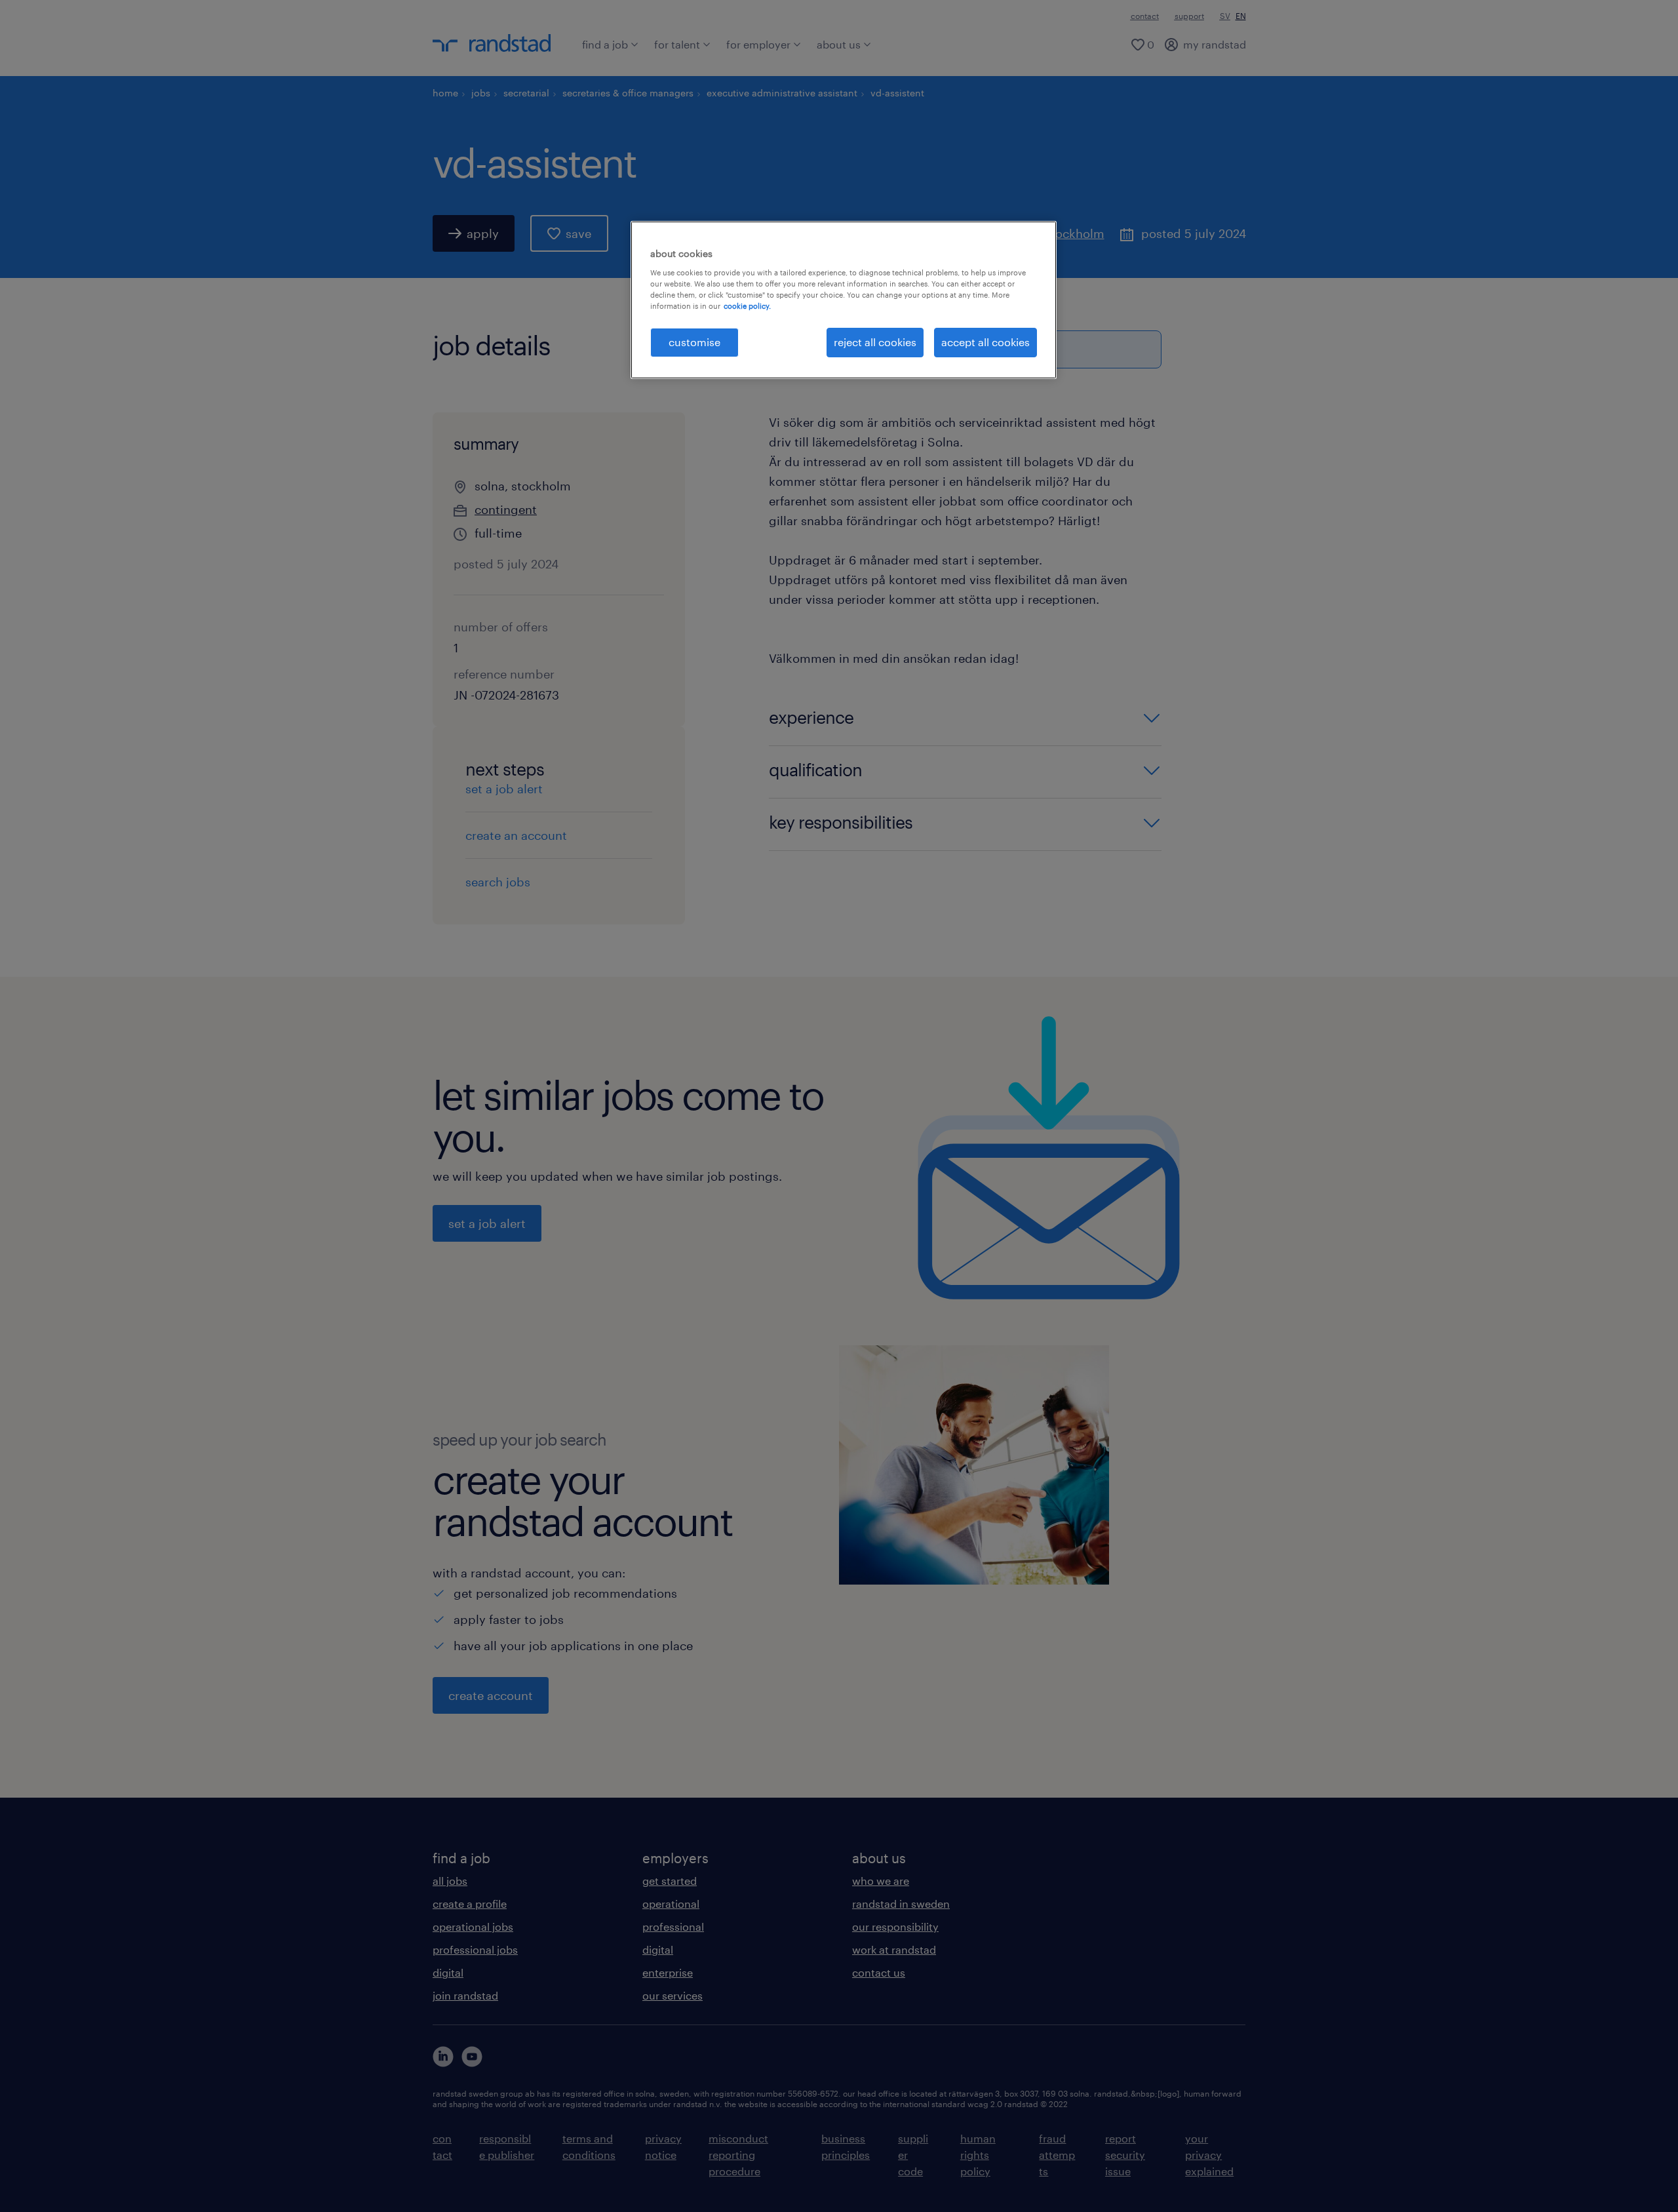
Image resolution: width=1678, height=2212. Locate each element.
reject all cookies (875, 342)
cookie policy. (747, 306)
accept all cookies (985, 342)
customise (694, 342)
